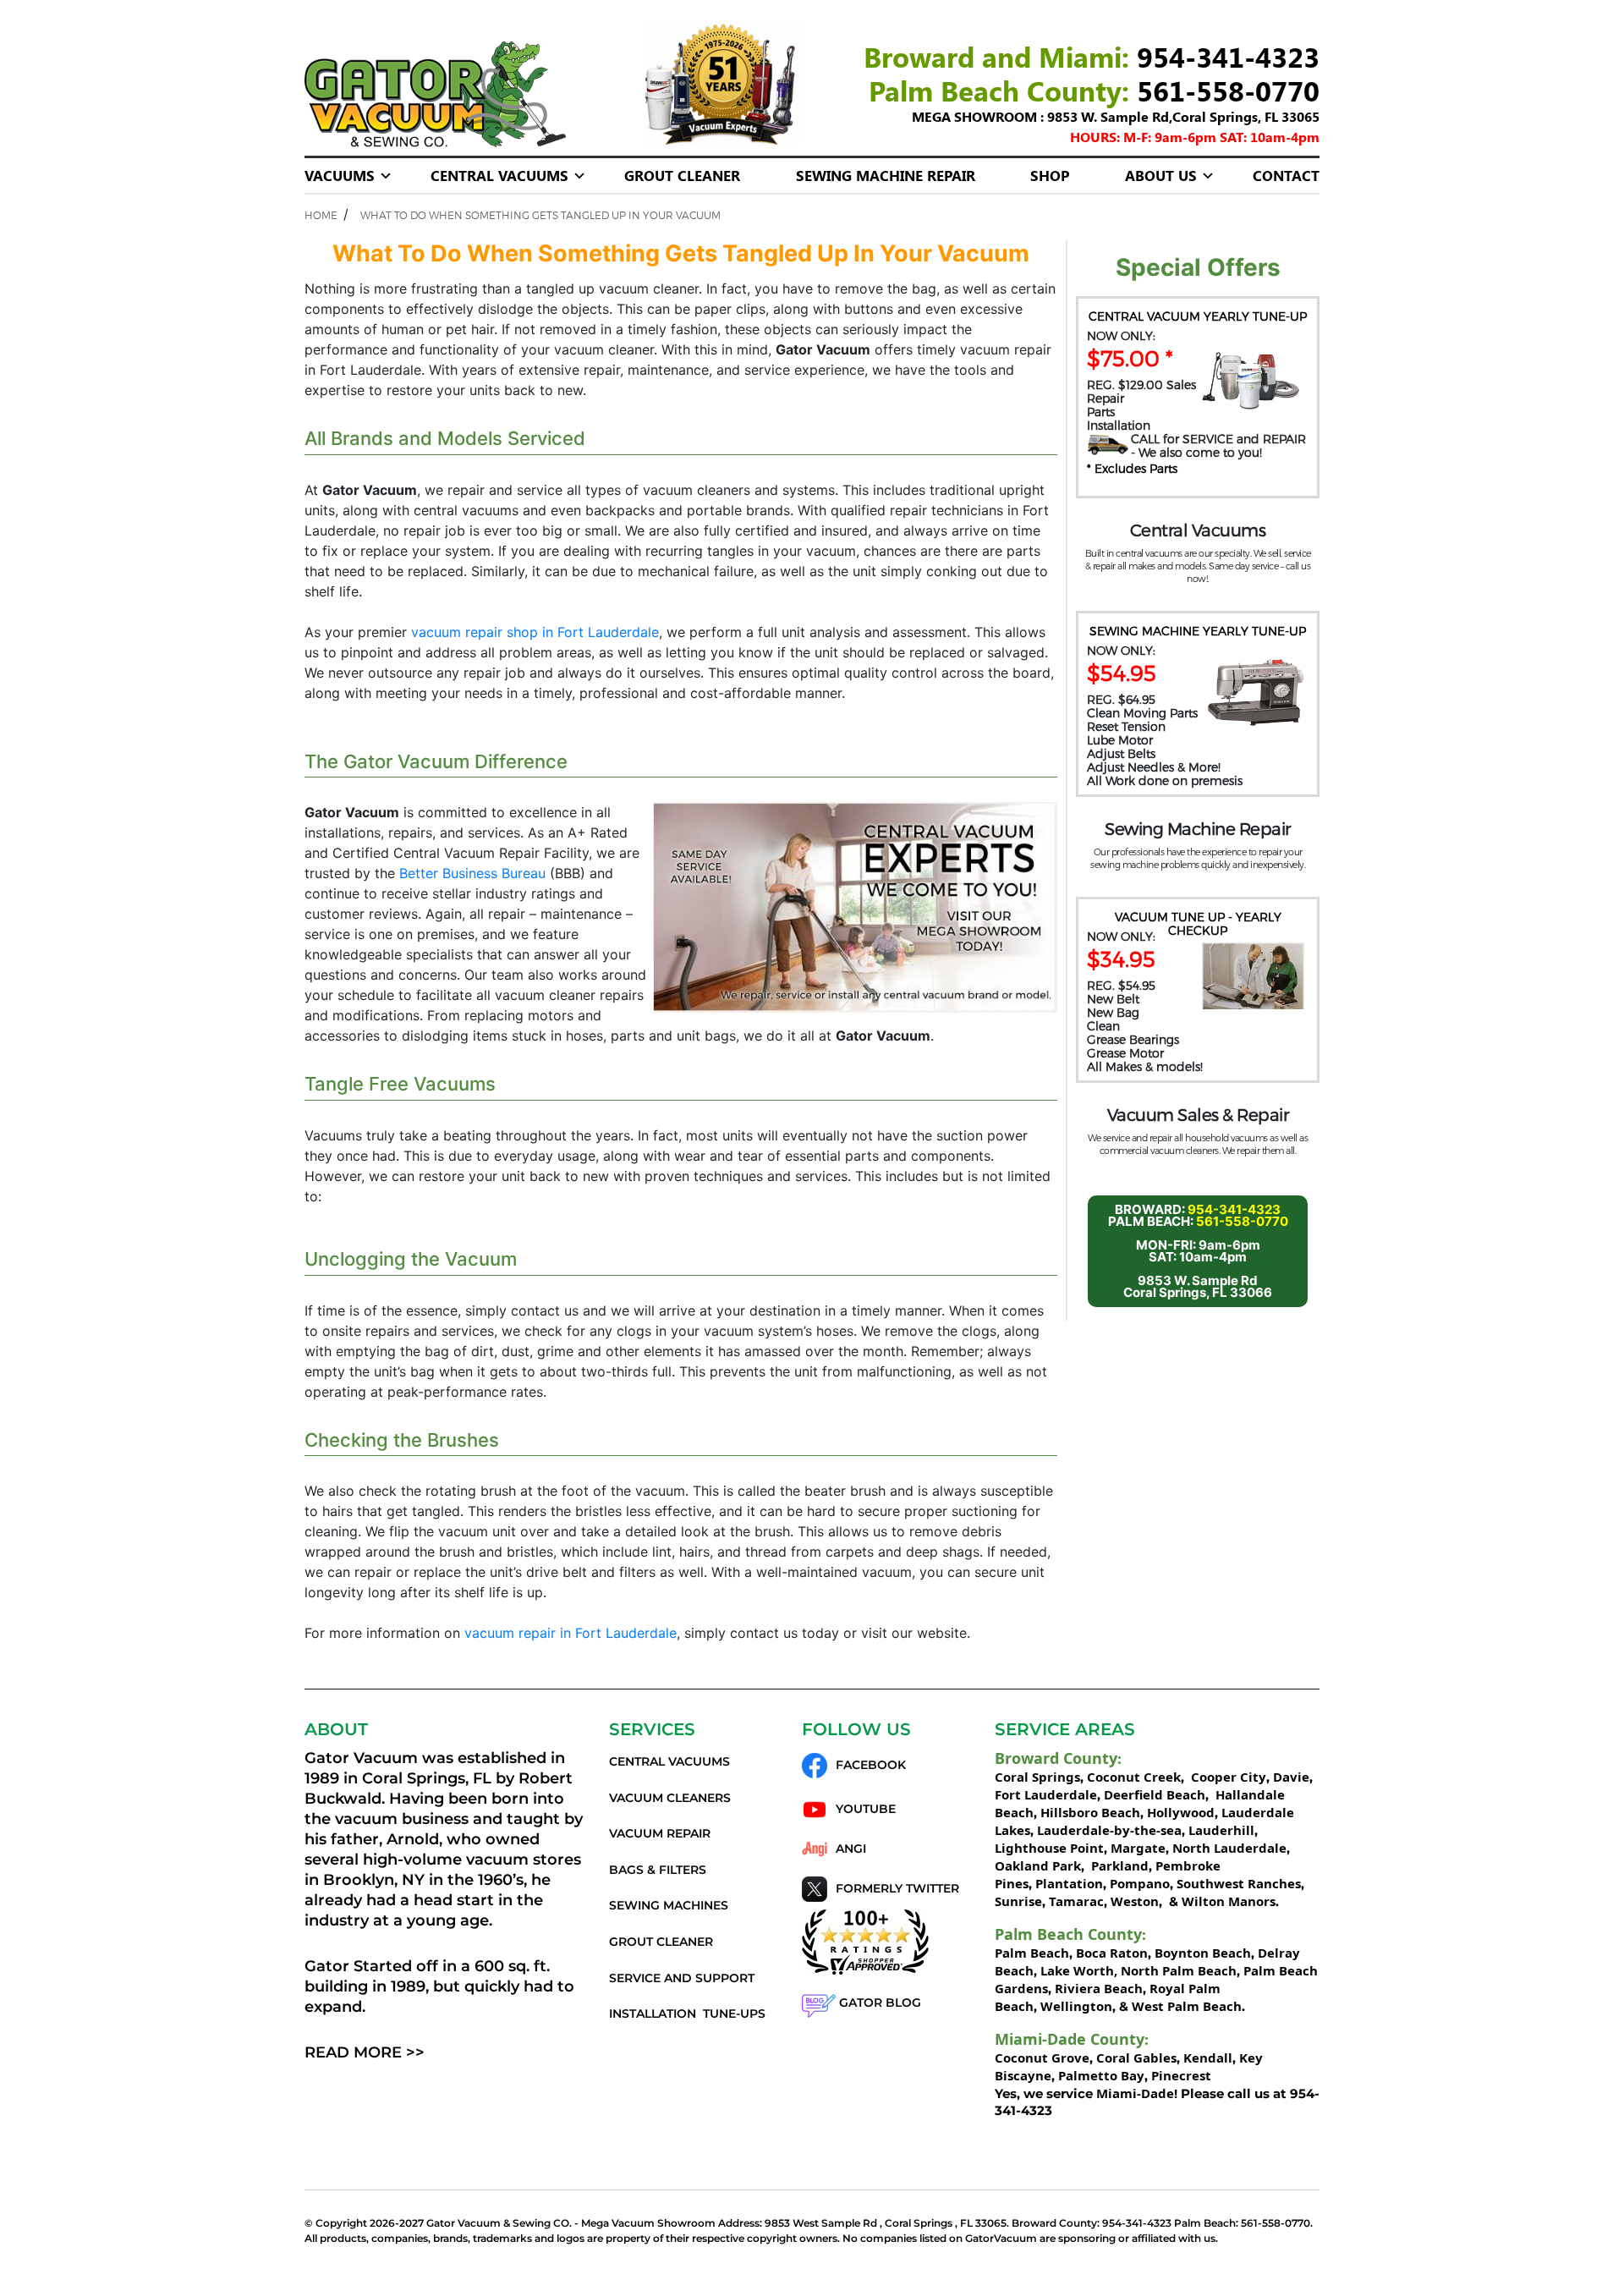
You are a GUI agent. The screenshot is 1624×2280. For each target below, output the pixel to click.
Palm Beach (1032, 1953)
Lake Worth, (1079, 1970)
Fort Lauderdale (1046, 1794)
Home (321, 215)
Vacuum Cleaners (670, 1798)
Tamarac (1076, 1901)
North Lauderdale (1228, 1848)
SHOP (1050, 175)
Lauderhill (1221, 1830)
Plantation (1069, 1883)
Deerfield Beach (1155, 1794)
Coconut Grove (1042, 2057)
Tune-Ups (734, 2014)
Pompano (1140, 1883)
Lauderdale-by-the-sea (1109, 1830)
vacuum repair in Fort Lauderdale (571, 1633)
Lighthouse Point (1049, 1848)
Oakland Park (1038, 1865)
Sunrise (1018, 1901)
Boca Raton (1112, 1953)
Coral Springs (1037, 1777)
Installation (653, 2014)
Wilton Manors (1229, 1901)
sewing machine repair (886, 175)
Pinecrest (1181, 2075)
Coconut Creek (1134, 1777)
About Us (1161, 175)
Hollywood (1181, 1812)
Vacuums (340, 175)
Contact (1286, 175)
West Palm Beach (1187, 2006)
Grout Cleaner (682, 175)
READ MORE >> (365, 2052)
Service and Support (682, 1978)
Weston (1135, 1901)
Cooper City (1229, 1777)
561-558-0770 (1228, 90)
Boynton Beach (1203, 1953)
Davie (1291, 1777)
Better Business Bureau (472, 873)
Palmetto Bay (1101, 2075)
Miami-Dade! (1137, 2093)
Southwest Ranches (1239, 1883)
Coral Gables (1136, 2057)
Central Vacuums (499, 175)
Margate (1136, 1848)
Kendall (1208, 2057)
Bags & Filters (658, 1870)
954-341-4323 (1228, 56)
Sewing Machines (669, 1905)
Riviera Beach (1099, 1988)
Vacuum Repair (660, 1833)
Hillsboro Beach (1090, 1812)
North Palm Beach (1179, 1970)
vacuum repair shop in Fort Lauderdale (535, 632)
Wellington (1076, 2006)
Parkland (1118, 1865)
